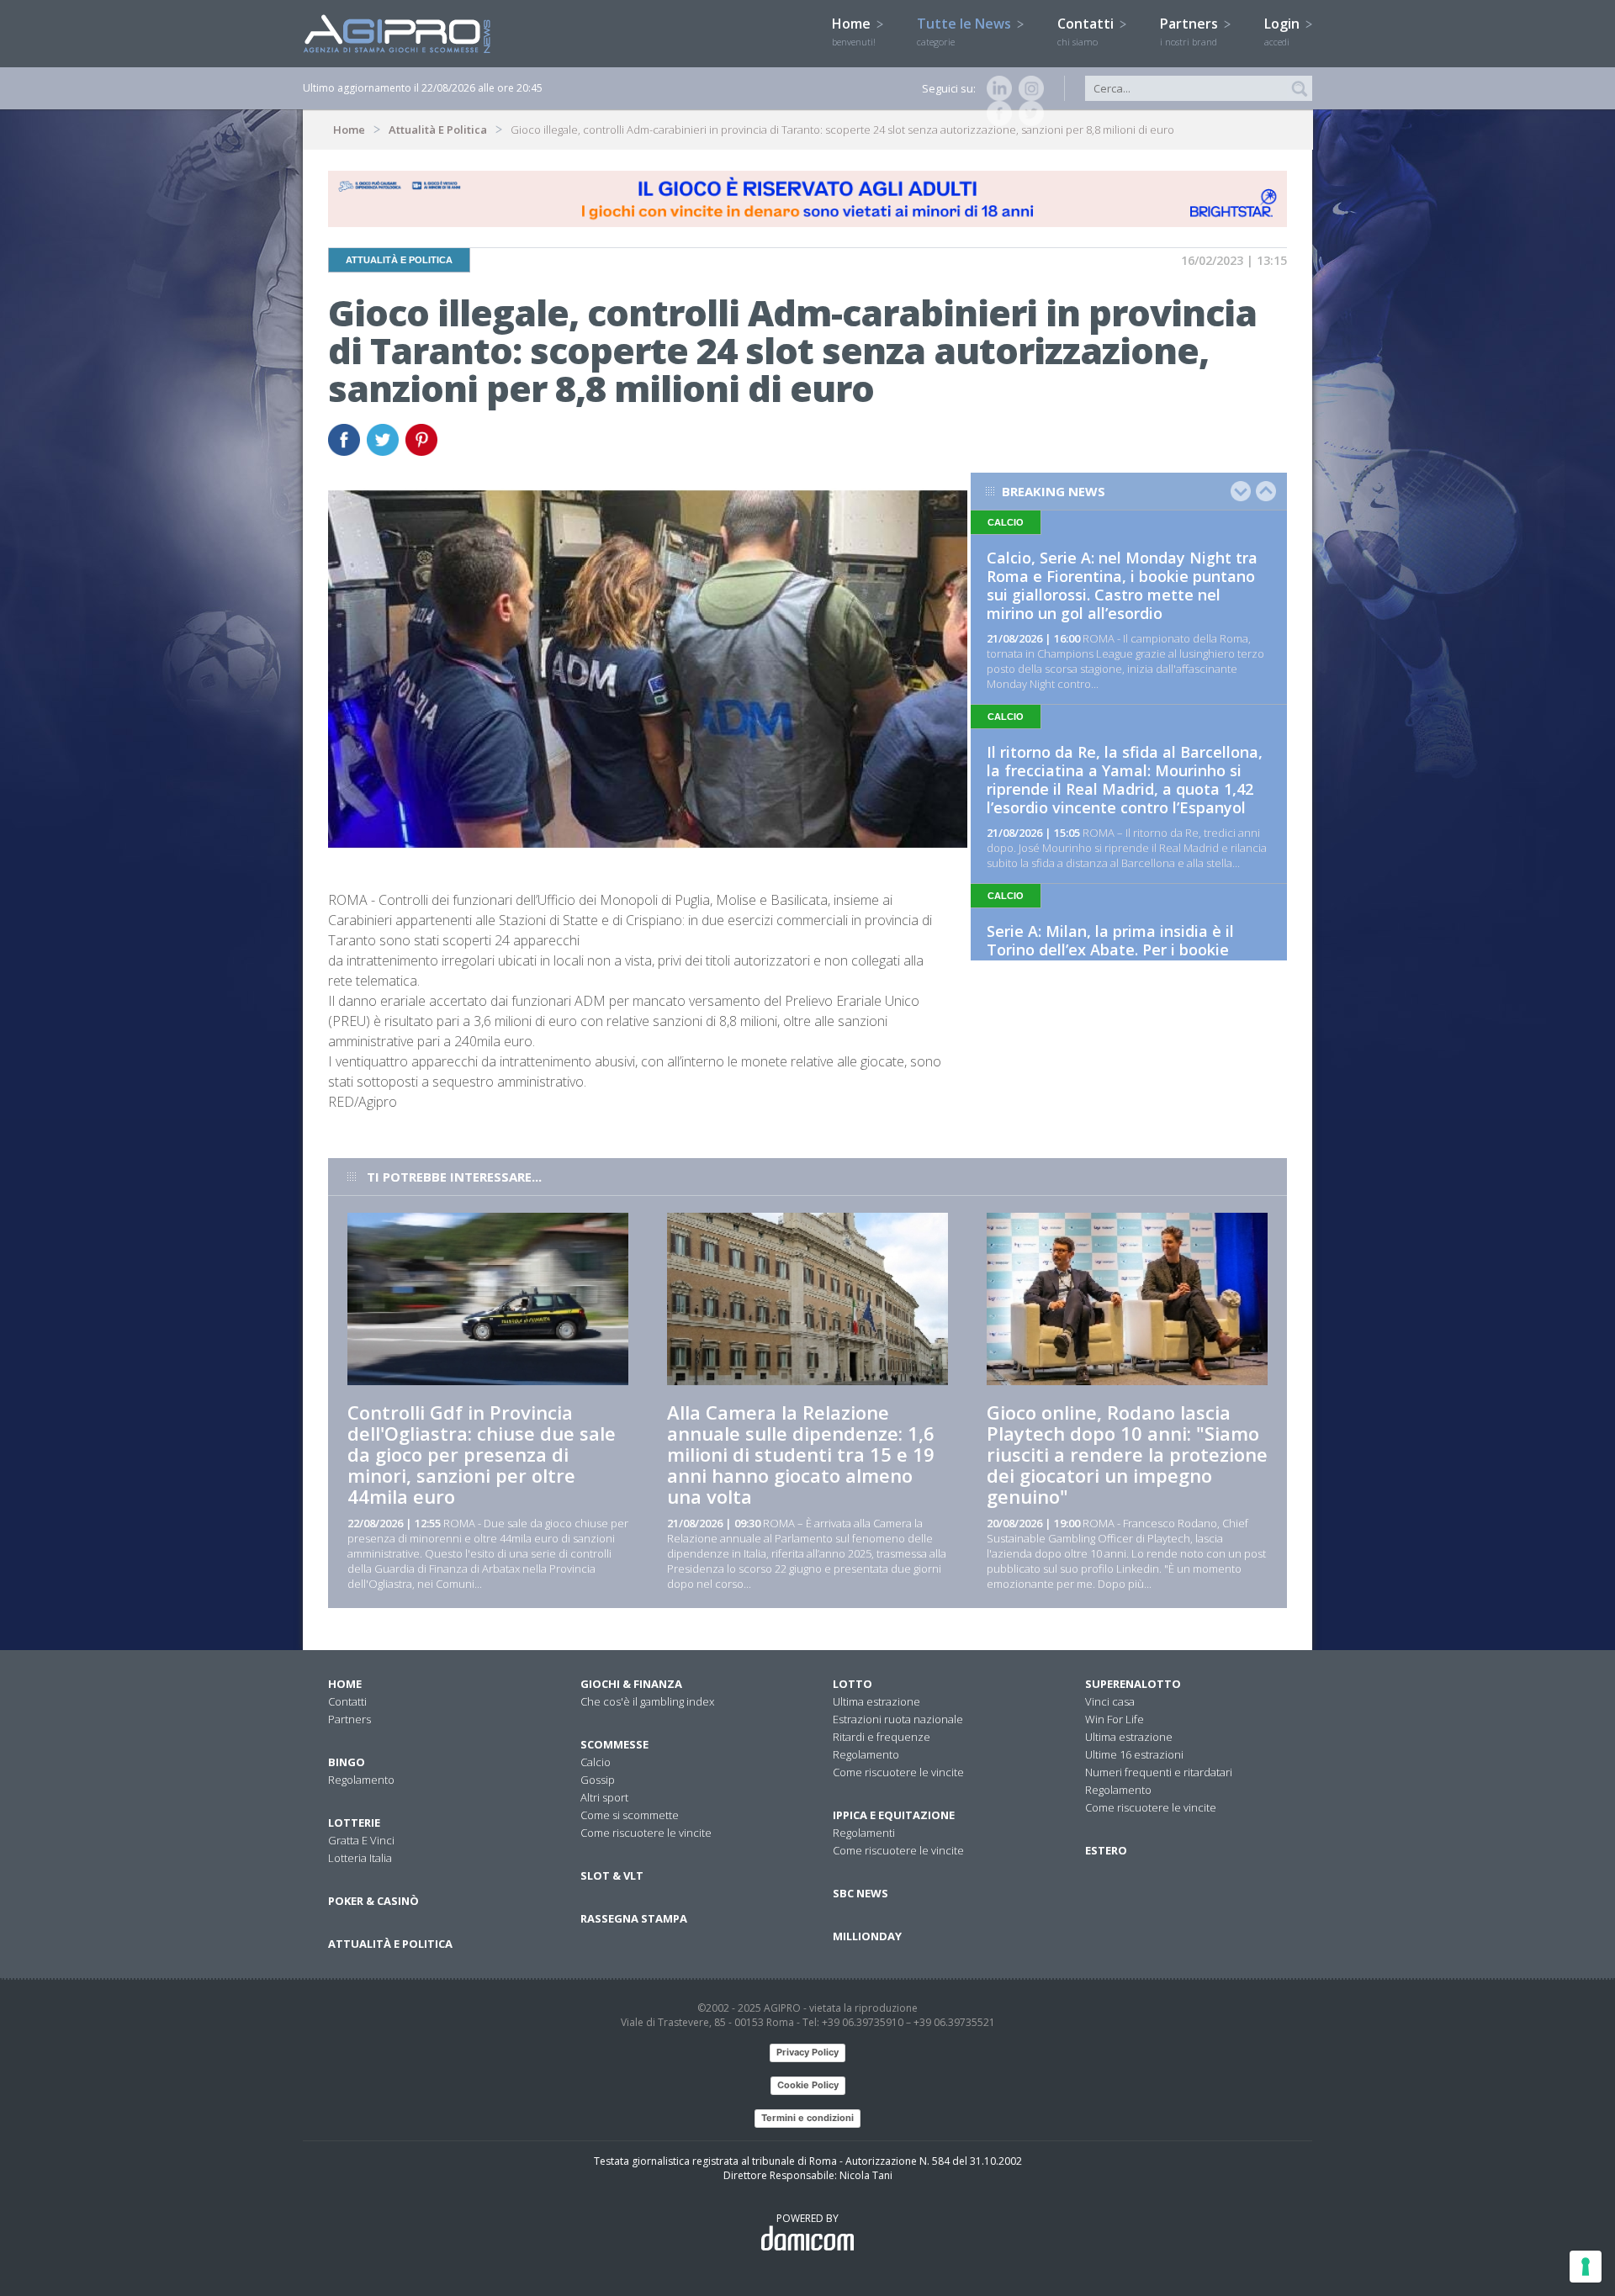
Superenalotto (1133, 1684)
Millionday (867, 1936)
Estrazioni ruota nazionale (898, 1719)
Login (1284, 31)
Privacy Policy (807, 2052)
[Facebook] (996, 114)
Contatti (1087, 31)
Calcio (596, 1762)
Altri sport (604, 1797)
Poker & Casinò (373, 1901)
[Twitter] (1028, 114)
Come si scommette (630, 1815)
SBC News (860, 1893)
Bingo (347, 1762)
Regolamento (361, 1780)
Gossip (598, 1780)
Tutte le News (966, 31)
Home (854, 31)
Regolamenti (864, 1833)
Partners (1191, 31)
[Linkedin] (996, 88)
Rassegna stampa (634, 1918)
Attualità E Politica (438, 130)
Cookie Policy (808, 2085)
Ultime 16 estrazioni (1134, 1754)
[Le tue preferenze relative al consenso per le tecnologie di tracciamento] (1586, 2267)
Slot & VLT (612, 1875)
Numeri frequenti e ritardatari (1159, 1772)
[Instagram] (1028, 88)
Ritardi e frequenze (882, 1737)
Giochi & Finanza (631, 1684)
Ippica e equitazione (894, 1815)
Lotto (853, 1684)
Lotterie (354, 1823)
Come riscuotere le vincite (646, 1833)
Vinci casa (1110, 1701)
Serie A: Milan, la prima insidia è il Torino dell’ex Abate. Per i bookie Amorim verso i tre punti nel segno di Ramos (1123, 959)
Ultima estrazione (876, 1701)
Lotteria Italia (360, 1858)
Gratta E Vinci (361, 1840)
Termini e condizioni (807, 2118)
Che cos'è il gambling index (647, 1701)
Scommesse (614, 1744)
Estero (1106, 1850)
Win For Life (1115, 1719)
